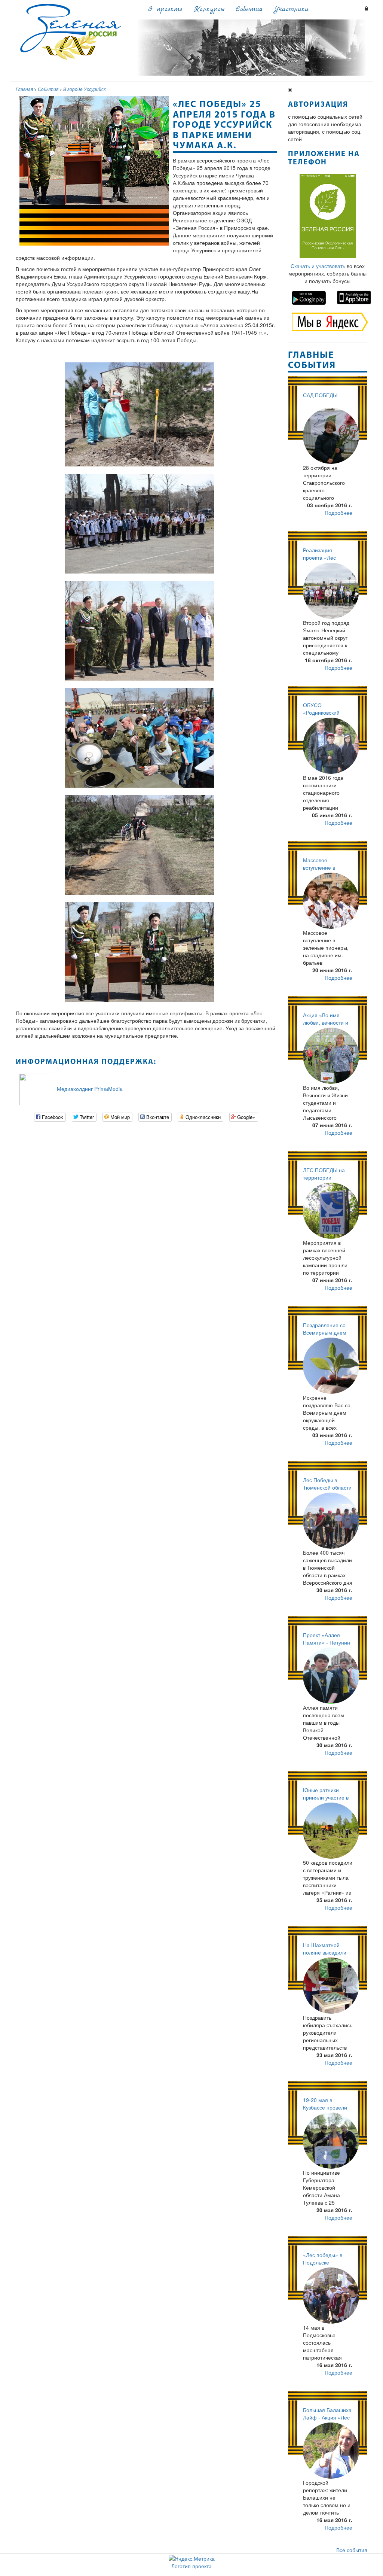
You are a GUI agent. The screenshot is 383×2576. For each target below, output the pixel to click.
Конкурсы (209, 10)
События (249, 10)
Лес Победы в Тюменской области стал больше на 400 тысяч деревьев (327, 1491)
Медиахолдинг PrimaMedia (90, 1088)
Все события (352, 2550)
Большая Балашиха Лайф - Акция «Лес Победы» (327, 2417)
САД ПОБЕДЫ (320, 395)
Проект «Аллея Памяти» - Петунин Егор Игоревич (327, 1642)
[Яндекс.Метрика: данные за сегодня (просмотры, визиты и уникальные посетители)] (192, 2558)
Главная (24, 89)
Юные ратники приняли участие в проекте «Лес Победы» (326, 1801)
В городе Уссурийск (85, 89)
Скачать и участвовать (318, 266)
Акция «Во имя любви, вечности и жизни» (326, 1022)
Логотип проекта (191, 2566)
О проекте (165, 10)
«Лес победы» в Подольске (323, 2259)
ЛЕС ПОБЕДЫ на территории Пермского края (324, 1177)
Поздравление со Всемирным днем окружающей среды (327, 1332)
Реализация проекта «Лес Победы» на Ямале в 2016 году (327, 561)
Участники (291, 10)
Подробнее (338, 513)
